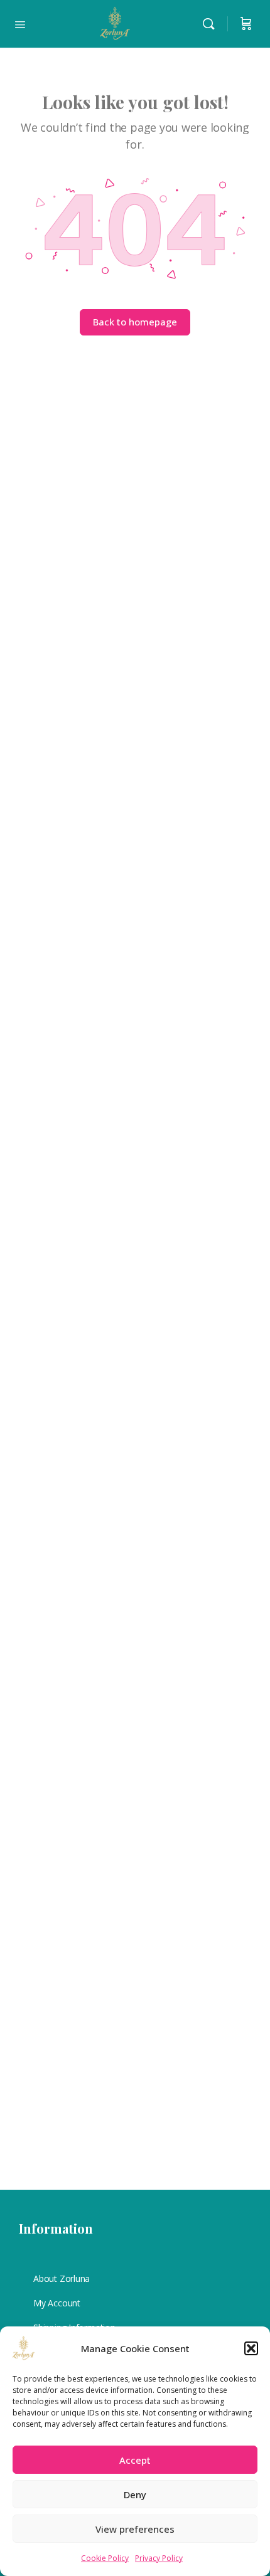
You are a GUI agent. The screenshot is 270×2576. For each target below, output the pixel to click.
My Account (57, 2303)
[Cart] (246, 24)
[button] (251, 2348)
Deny (135, 2494)
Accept (135, 2460)
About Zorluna (62, 2278)
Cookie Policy (105, 2558)
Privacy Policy (159, 2558)
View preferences (135, 2529)
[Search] (212, 24)
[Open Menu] (20, 23)
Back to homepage (135, 322)
